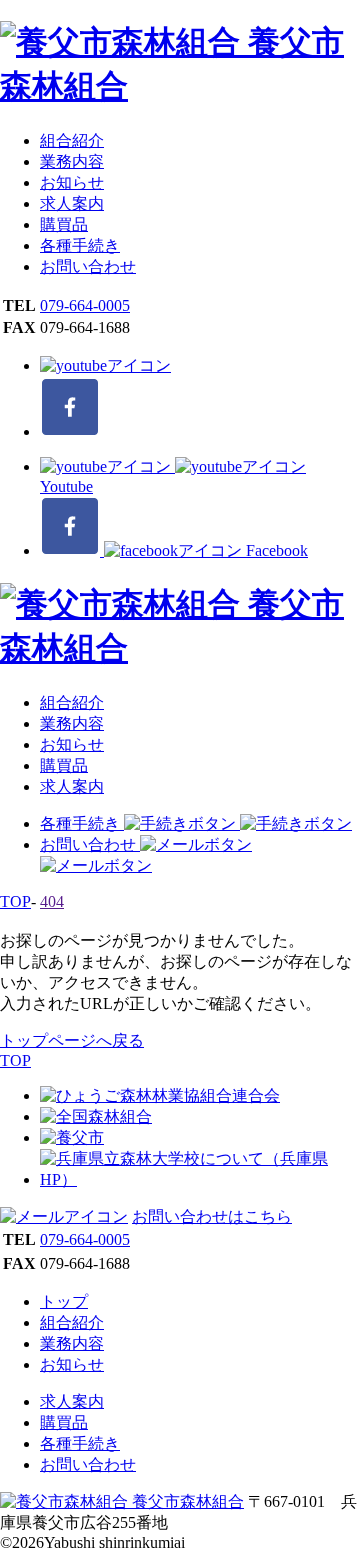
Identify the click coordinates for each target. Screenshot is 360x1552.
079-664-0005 (85, 305)
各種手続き (80, 245)
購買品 (64, 224)
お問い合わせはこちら (212, 1216)
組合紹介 (72, 140)
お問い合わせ (88, 266)
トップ (64, 1301)
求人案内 (72, 203)
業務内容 (72, 161)
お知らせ (72, 182)
